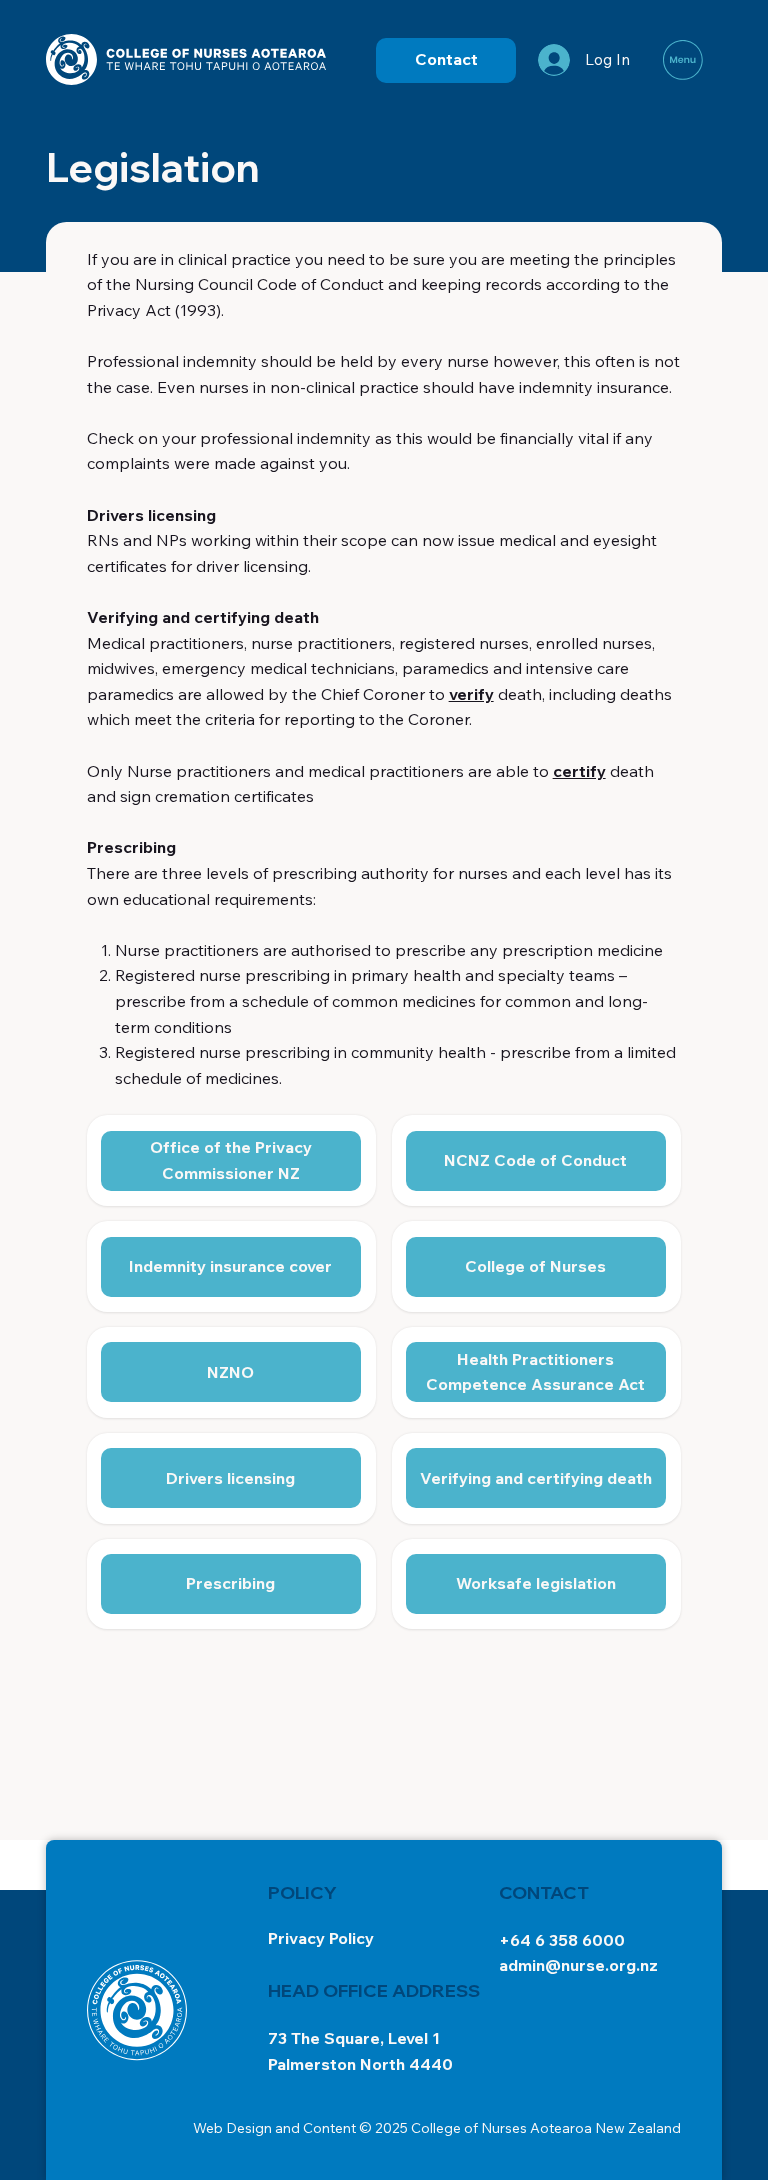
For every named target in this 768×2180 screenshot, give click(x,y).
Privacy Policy (321, 1938)
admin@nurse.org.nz (578, 1965)
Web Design (232, 2128)
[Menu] (684, 60)
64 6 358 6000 (567, 1940)
